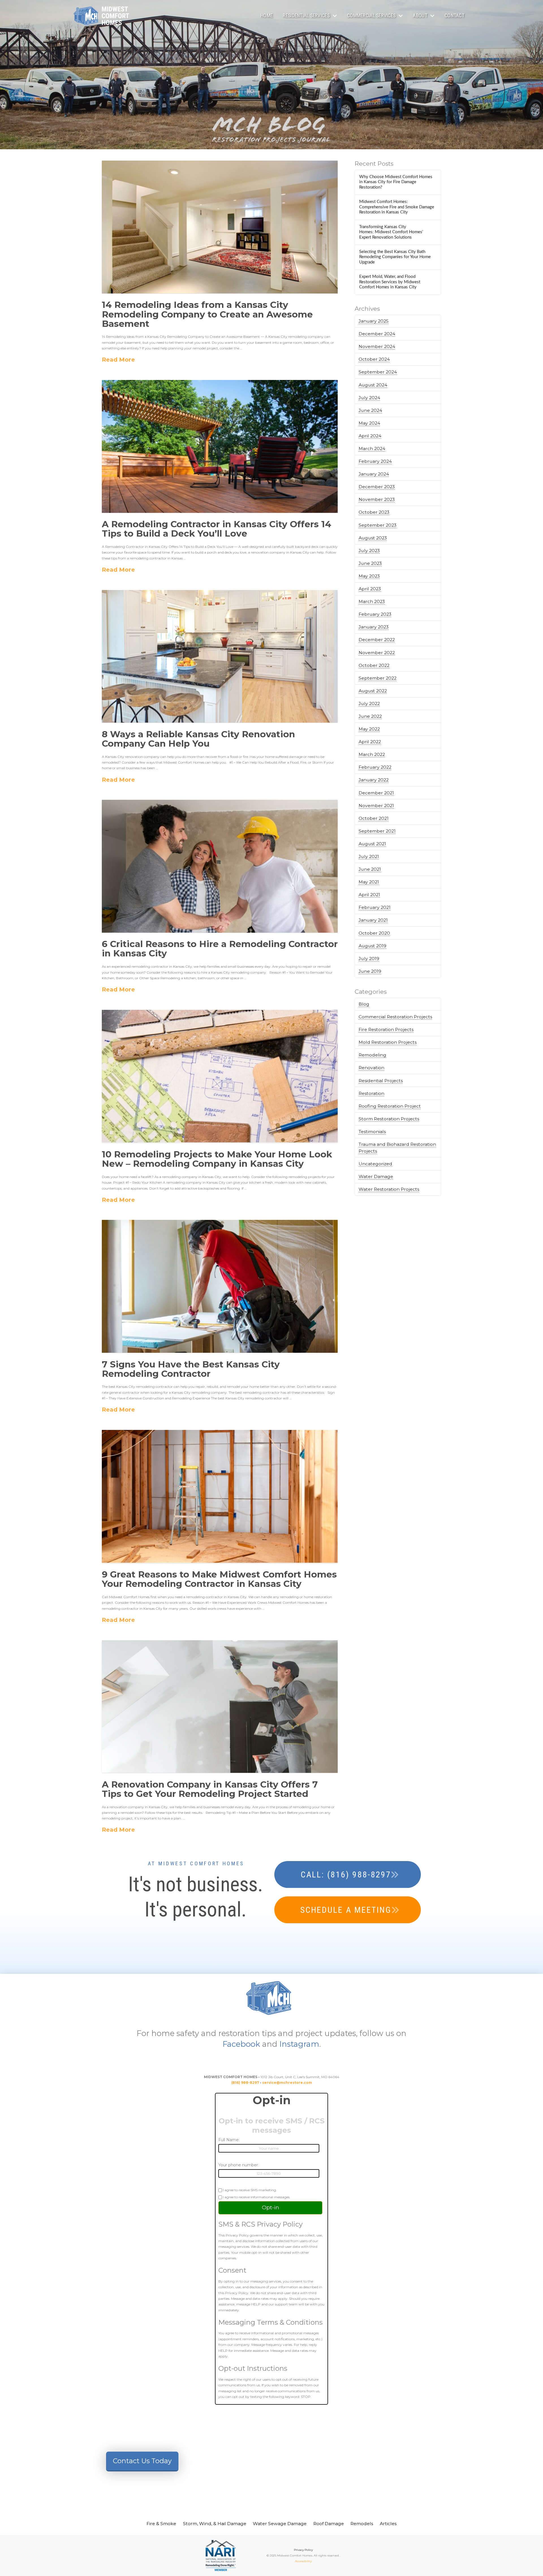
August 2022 (373, 691)
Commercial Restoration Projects (395, 1017)
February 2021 (375, 907)
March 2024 (372, 449)
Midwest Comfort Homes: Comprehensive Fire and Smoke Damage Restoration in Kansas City (397, 207)
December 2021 (376, 793)
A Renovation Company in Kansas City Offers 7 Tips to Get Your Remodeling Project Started (210, 1789)
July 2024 (369, 398)
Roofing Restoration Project (390, 1106)
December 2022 (377, 640)
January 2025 (374, 321)
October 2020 (374, 933)
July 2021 (369, 856)
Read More (118, 359)
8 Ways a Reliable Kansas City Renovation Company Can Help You (198, 739)
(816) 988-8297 (245, 2083)
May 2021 (369, 882)
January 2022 (374, 780)
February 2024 (375, 461)
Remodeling (372, 1055)
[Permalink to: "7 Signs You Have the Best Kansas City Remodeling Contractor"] (220, 1286)
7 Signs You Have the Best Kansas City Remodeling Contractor (191, 1369)
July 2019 (369, 959)
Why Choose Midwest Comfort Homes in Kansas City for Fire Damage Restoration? (396, 182)
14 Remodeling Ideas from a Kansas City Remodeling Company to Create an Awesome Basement (207, 314)
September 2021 (377, 831)
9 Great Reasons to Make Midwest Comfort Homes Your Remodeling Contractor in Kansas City (219, 1579)
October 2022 (374, 665)
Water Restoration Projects (389, 1189)
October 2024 (374, 359)
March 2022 (372, 754)
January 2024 (374, 474)
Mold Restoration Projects (388, 1042)
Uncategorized (375, 1164)
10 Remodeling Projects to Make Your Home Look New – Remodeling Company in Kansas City (217, 1159)
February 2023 (375, 614)
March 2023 (372, 601)
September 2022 (378, 678)
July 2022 (369, 704)
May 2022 (369, 729)
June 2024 (370, 410)
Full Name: (229, 2140)
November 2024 (377, 346)
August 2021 (372, 844)
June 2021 (370, 869)
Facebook (241, 2044)
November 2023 (377, 499)
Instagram (299, 2044)
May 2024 (369, 423)
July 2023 (369, 551)
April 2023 (370, 589)
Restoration (371, 1093)
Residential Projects (381, 1081)
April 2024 (370, 436)
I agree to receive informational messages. (256, 2197)
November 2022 (377, 653)
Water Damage (376, 1176)
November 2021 (376, 806)
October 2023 (374, 512)
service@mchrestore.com (287, 2083)
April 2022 (370, 742)
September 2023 (378, 525)
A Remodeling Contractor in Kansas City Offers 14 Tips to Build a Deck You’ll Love (216, 529)
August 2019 (372, 946)
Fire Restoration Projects (386, 1029)
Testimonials (372, 1132)
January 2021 (373, 920)
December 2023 (377, 487)
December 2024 (377, 334)
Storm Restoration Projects (389, 1119)
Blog (364, 1004)
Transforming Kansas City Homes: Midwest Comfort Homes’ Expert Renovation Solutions (391, 232)
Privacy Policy (303, 2550)
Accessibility (303, 2561)
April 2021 (369, 895)
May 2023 (369, 576)
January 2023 (374, 627)
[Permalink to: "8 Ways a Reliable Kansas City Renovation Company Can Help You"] (220, 656)
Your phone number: (239, 2165)
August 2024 (373, 385)
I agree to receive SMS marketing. (249, 2190)
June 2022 (370, 716)
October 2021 (374, 818)
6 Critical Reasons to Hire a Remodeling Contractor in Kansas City (220, 949)
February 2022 (375, 767)
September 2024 (378, 372)
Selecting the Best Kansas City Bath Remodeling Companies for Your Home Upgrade (395, 257)
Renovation (371, 1068)
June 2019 (370, 971)
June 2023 (370, 563)
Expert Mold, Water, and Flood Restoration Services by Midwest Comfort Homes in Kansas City (390, 282)
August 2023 (373, 538)
